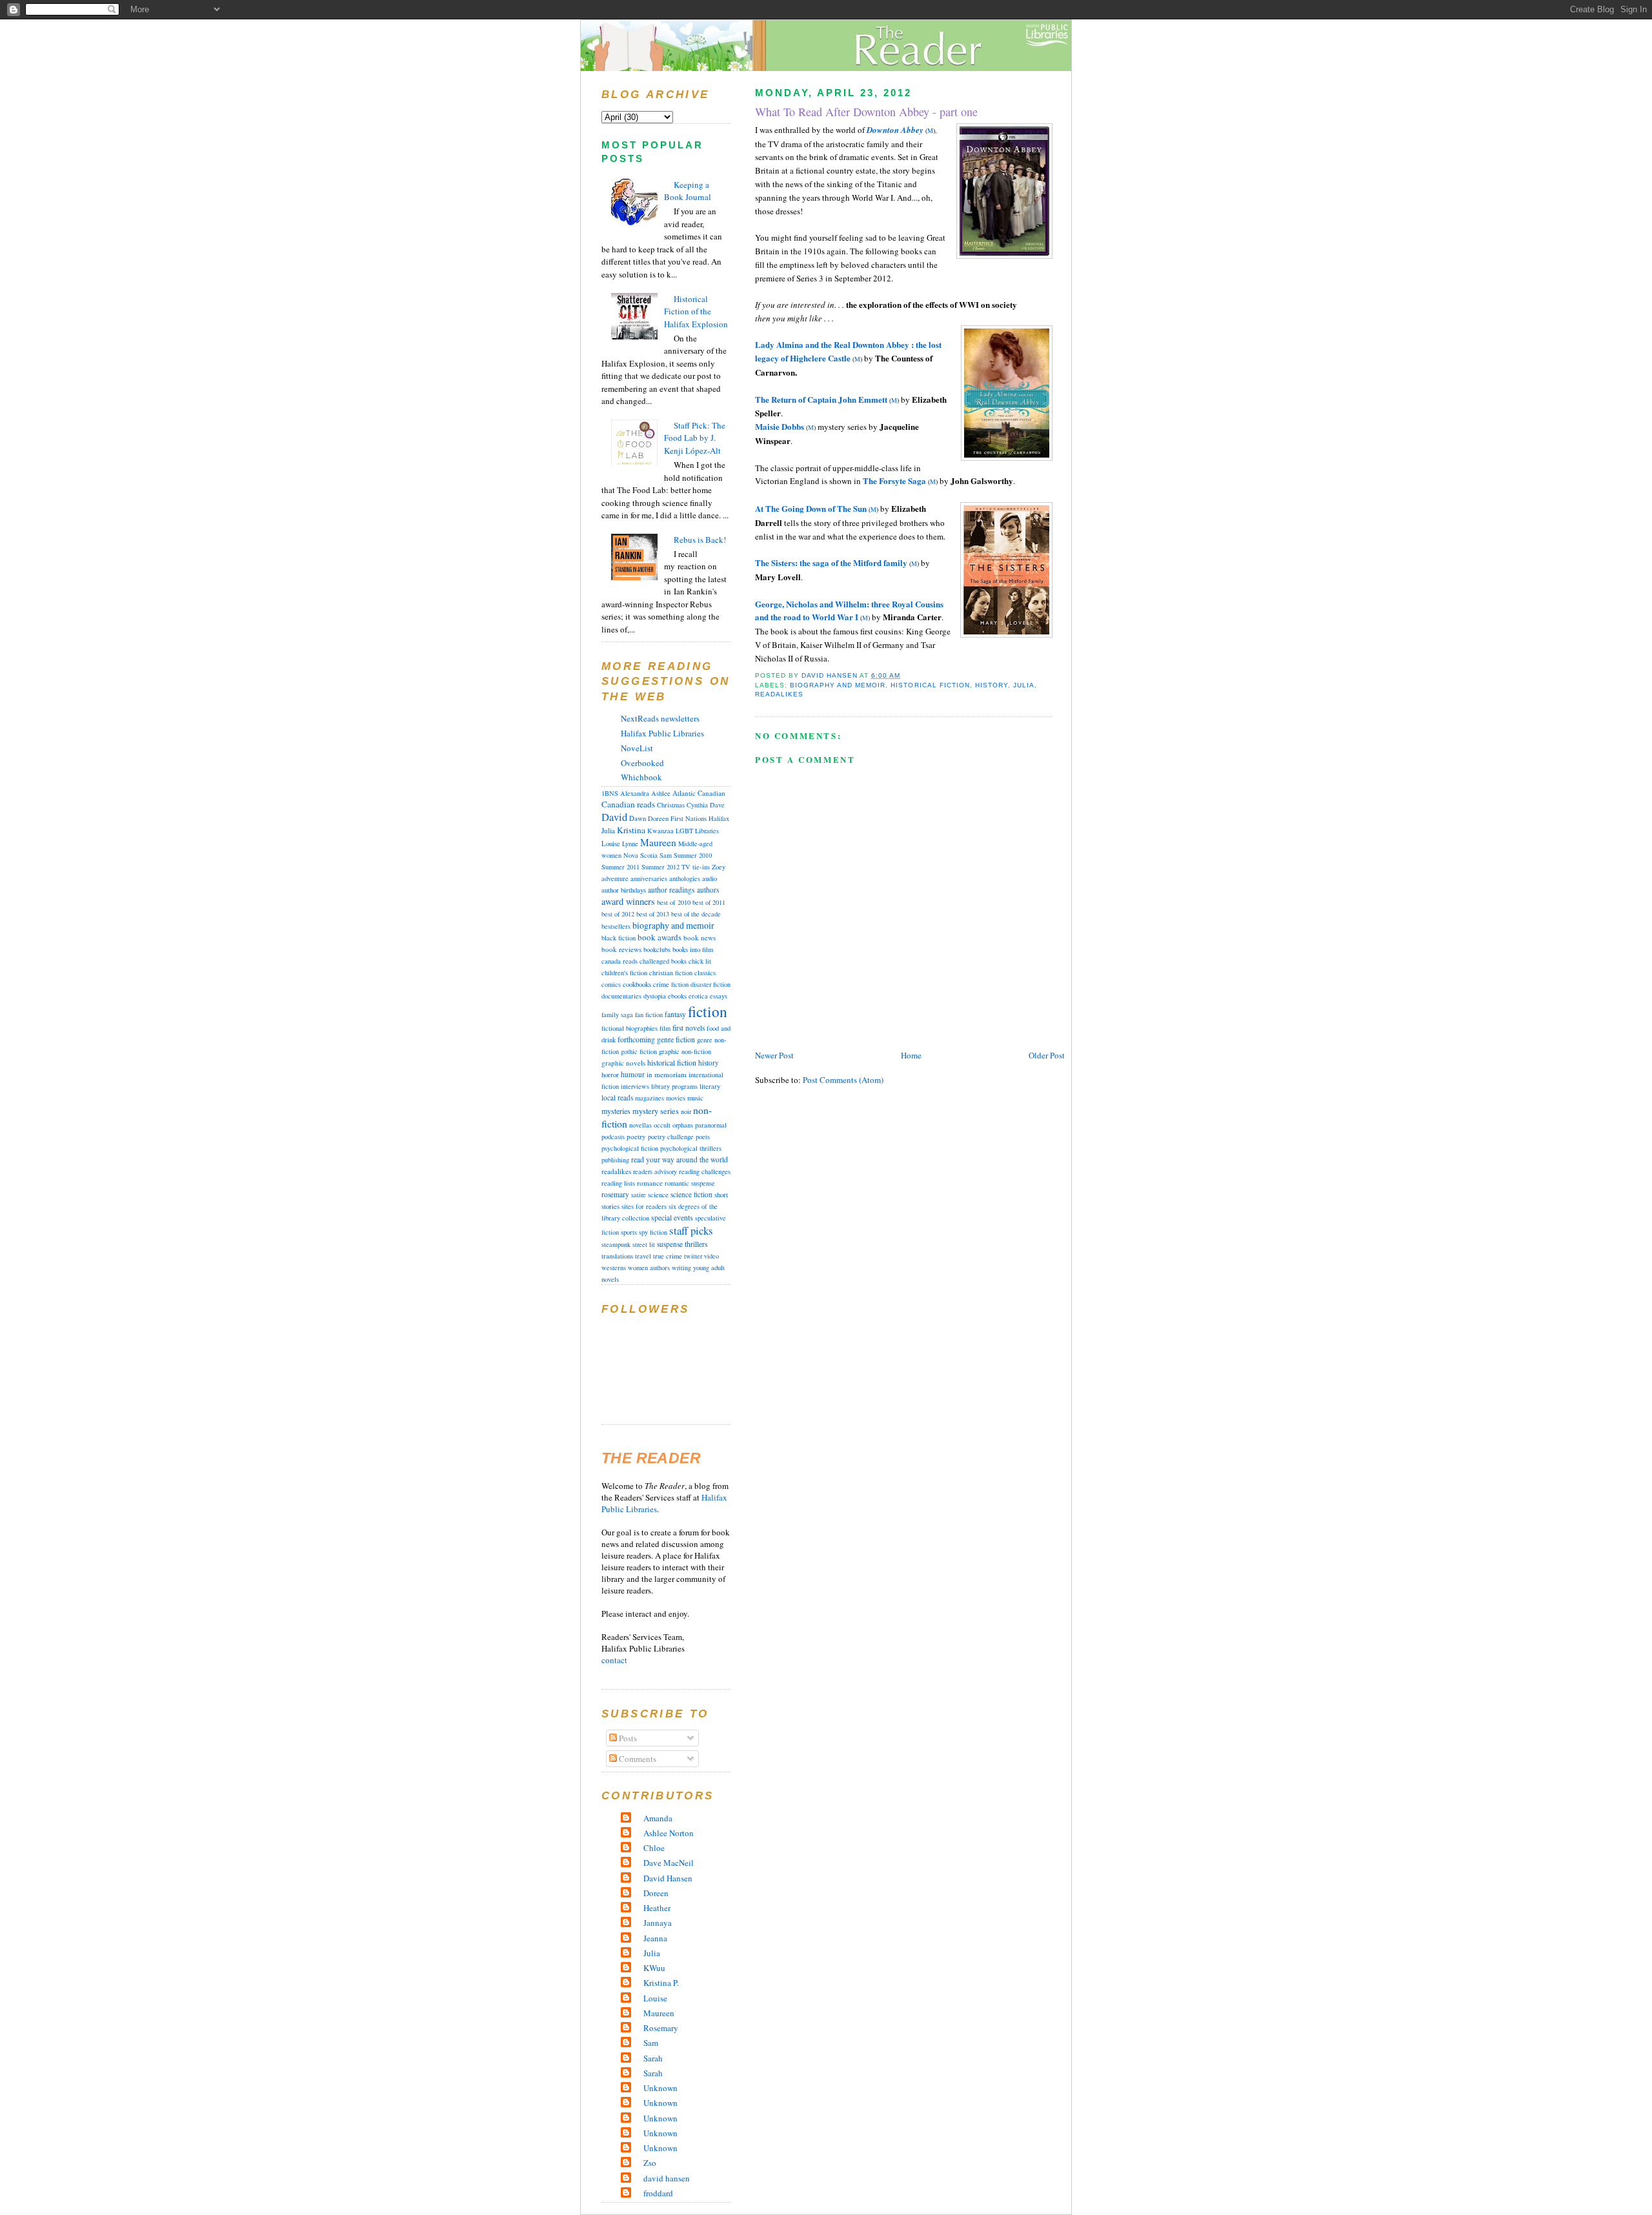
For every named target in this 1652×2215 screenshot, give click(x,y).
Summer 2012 (660, 867)
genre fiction (676, 1039)
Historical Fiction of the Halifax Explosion (696, 311)
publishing (615, 1160)
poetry (636, 1136)
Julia (1024, 685)
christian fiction (671, 973)
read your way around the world (680, 1159)
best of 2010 (674, 902)
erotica (698, 996)
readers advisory (655, 1171)
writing (681, 1268)
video (711, 1256)
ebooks (677, 996)
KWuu (654, 1968)
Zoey (719, 867)
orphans (683, 1125)
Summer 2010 (693, 855)
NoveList (637, 748)
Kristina (631, 830)
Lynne (630, 844)
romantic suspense (690, 1183)
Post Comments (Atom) (843, 1080)
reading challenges (705, 1171)
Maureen (658, 842)
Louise (611, 843)
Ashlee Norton (669, 1833)
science (658, 1195)
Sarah (653, 2058)
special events (672, 1218)
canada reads (619, 961)
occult (662, 1125)
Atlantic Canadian (699, 793)
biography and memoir (838, 685)
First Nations (689, 818)
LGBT (684, 831)
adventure (615, 878)
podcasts (613, 1137)
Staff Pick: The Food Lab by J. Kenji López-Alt (695, 438)
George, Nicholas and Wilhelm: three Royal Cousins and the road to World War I (849, 611)
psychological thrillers (691, 1148)
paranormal (711, 1125)
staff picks (691, 1230)
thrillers (696, 1244)
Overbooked (642, 763)
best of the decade (696, 914)
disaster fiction (710, 984)
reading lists (618, 1183)
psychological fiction (630, 1148)
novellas (640, 1125)
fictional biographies (630, 1028)
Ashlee (661, 793)
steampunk (616, 1244)
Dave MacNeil (669, 1863)
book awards (660, 937)
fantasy (675, 1014)
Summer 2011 (620, 867)
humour (633, 1074)
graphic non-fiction (685, 1051)
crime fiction (671, 984)
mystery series (656, 1111)
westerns (614, 1268)
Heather (657, 1908)
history (992, 685)
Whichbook (641, 777)
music (695, 1097)
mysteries (616, 1111)
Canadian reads (628, 804)
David (614, 817)
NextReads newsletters (660, 718)
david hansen (667, 2178)
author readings (671, 890)
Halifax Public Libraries (662, 733)
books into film (693, 949)
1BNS (610, 793)
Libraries (707, 831)
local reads (617, 1097)
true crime (668, 1256)
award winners (628, 901)
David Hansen (668, 1878)
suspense (670, 1244)
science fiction (691, 1194)
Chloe (654, 1848)
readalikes (779, 694)
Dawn (638, 818)
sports (629, 1232)
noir (686, 1111)
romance (650, 1183)
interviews (635, 1086)
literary (710, 1086)
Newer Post (774, 1055)
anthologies (685, 878)
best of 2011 (709, 902)
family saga (617, 1015)
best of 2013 (653, 914)
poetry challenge (671, 1137)
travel (643, 1256)
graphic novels (623, 1063)
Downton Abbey (895, 130)
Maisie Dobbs (780, 426)
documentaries (621, 996)
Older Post (1047, 1055)
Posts (627, 1738)
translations (617, 1256)
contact (614, 1660)
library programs (674, 1086)
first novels (689, 1028)
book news (700, 937)
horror (610, 1074)
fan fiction (649, 1015)
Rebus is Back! (700, 540)
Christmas (671, 805)
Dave (717, 805)
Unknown (660, 2088)
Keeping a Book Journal (688, 191)
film (665, 1028)
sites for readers (644, 1206)
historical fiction (930, 685)
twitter (693, 1256)
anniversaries (649, 878)
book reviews (621, 949)
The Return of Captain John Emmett (821, 399)
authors (708, 890)
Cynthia (697, 805)
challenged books (663, 961)
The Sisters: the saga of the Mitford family (831, 562)
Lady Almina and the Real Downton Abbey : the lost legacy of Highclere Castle (848, 351)
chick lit (700, 961)
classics (705, 972)
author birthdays (624, 890)
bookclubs (657, 949)
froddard (658, 2193)
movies (676, 1098)
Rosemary (661, 2028)
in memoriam (667, 1074)
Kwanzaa (660, 831)
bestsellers (616, 926)
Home (911, 1055)
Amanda (658, 1818)
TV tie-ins (696, 867)
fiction (708, 1011)
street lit (644, 1244)
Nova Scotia (640, 855)
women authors (649, 1268)
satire (639, 1195)
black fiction (619, 938)
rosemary (615, 1194)
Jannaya (658, 1923)
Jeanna (655, 1938)
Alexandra (635, 793)
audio (710, 878)
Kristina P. (661, 1983)
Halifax (719, 818)
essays (719, 996)
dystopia (655, 996)
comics (611, 984)
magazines (650, 1098)
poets (703, 1137)
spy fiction (653, 1232)
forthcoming (636, 1039)
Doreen (658, 818)
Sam (666, 855)
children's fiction (624, 973)
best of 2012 (618, 914)
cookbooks (637, 984)
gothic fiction (639, 1051)
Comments (637, 1759)
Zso (650, 2163)
